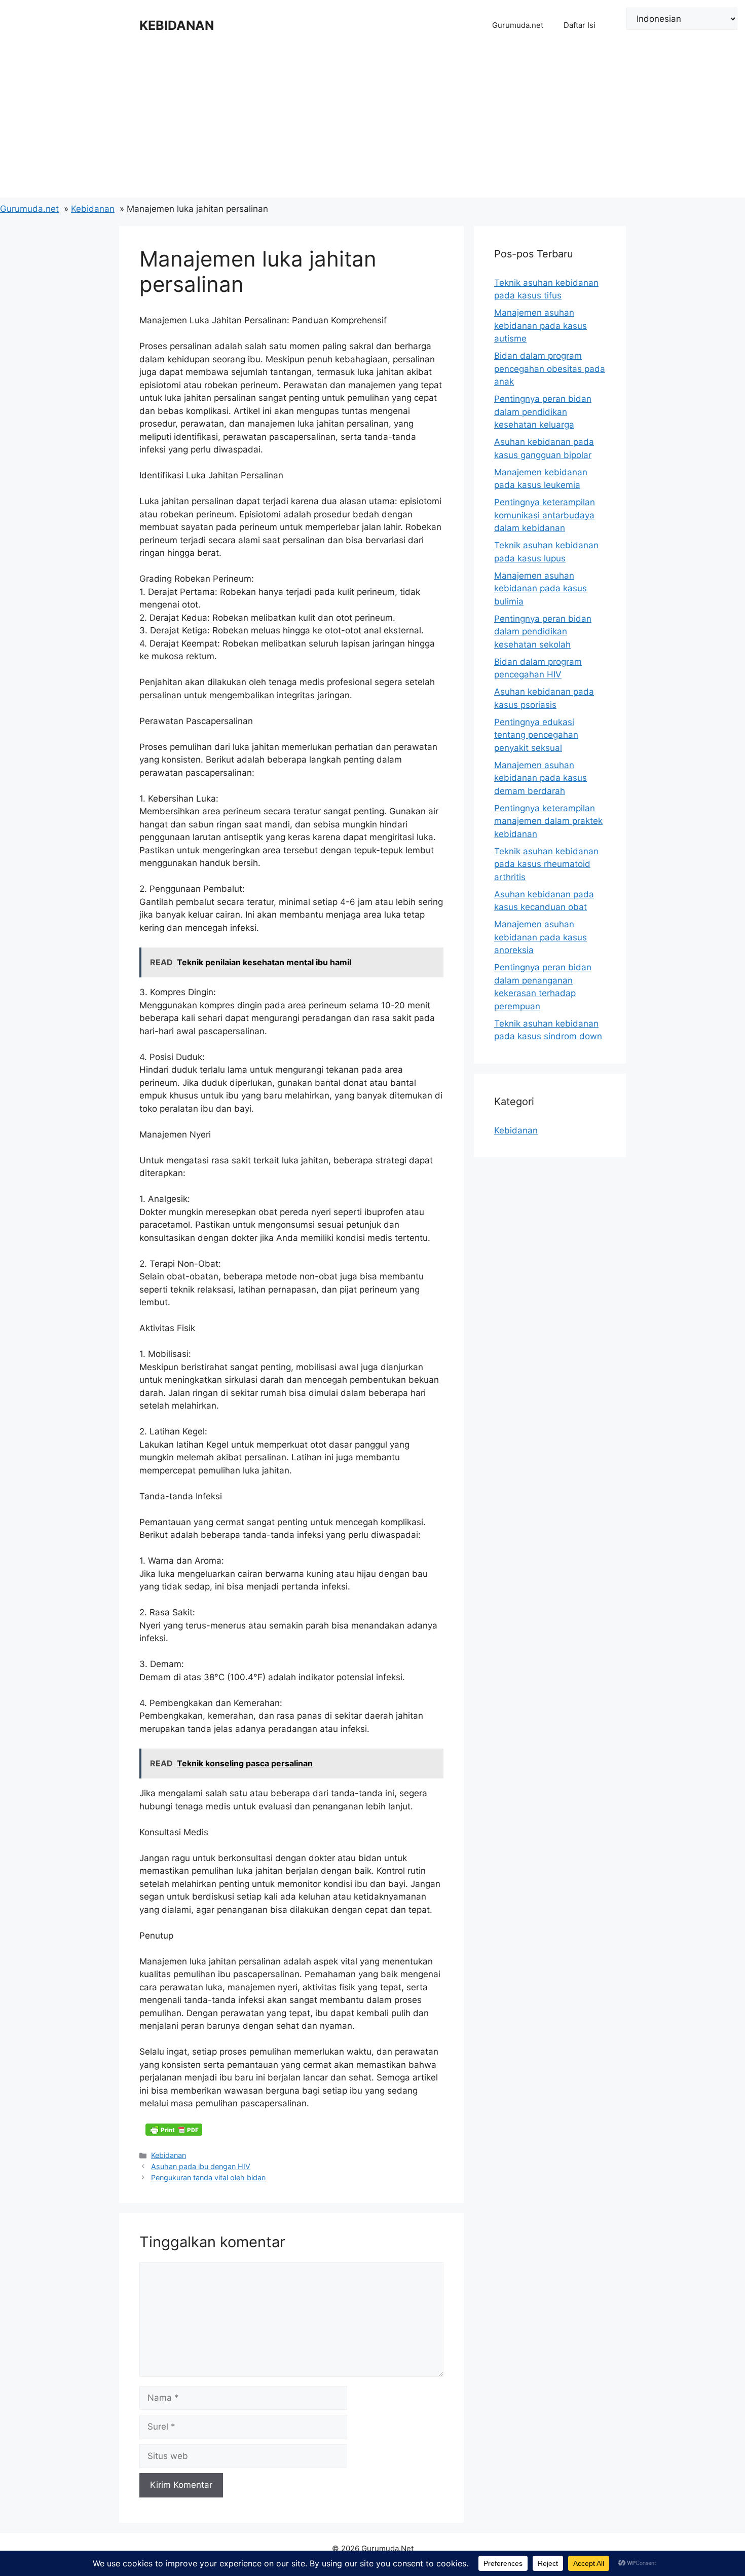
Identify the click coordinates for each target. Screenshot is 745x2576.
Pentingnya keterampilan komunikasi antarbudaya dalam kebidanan (545, 515)
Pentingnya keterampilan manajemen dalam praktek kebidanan (548, 821)
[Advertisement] (372, 127)
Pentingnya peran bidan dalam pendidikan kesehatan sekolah (543, 632)
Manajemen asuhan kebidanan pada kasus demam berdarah (541, 778)
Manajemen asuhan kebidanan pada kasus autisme (541, 326)
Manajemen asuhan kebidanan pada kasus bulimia (541, 589)
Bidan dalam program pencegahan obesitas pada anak (550, 369)
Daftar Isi (580, 25)
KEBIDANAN (177, 25)
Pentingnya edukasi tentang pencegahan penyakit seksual (536, 735)
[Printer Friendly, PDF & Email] (174, 2129)
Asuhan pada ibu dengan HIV (201, 2166)
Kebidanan (169, 2155)
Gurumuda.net (518, 25)
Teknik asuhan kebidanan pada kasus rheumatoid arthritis (546, 864)
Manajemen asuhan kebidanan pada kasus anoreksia (541, 937)
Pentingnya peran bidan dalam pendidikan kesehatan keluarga (543, 412)
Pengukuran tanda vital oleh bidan (208, 2177)
